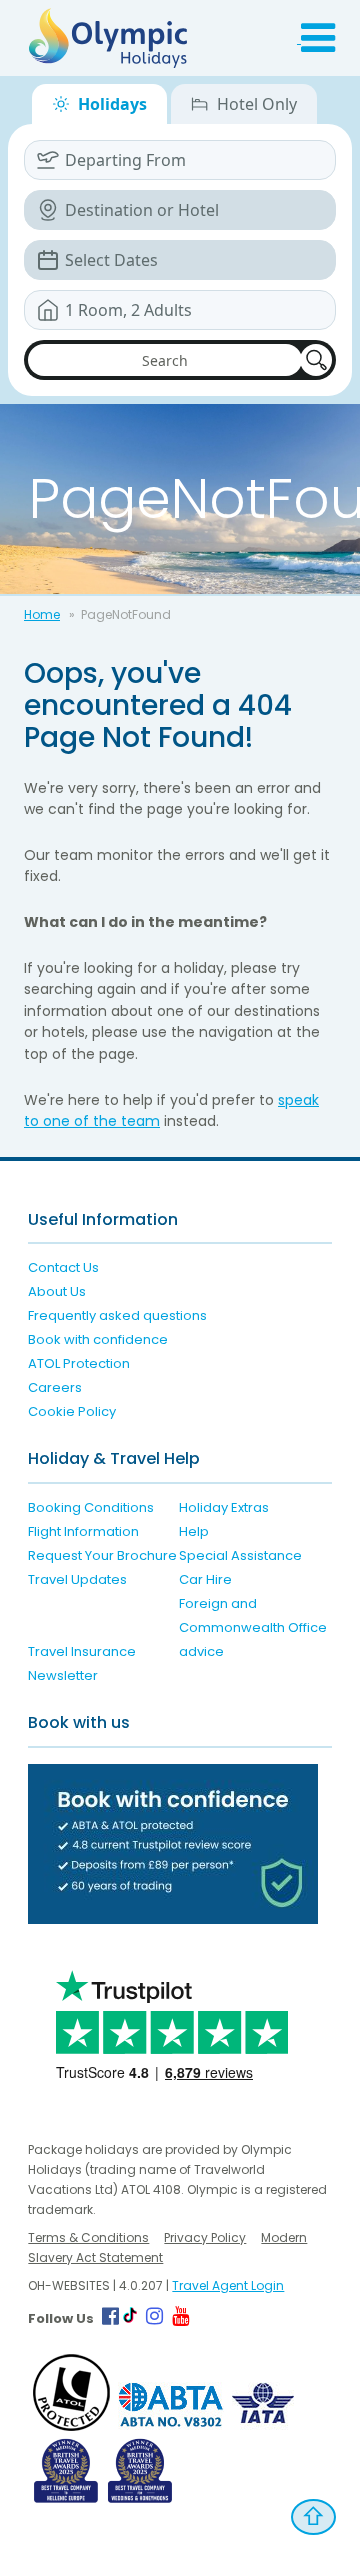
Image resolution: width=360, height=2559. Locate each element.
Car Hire (205, 1579)
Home (42, 614)
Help (194, 1531)
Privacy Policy (205, 2237)
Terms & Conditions (88, 2237)
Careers (55, 1387)
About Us (57, 1291)
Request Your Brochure (102, 1555)
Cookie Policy (72, 1411)
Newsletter (63, 1675)
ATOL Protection (79, 1363)
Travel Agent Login (228, 2285)
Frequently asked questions (117, 1315)
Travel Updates (77, 1579)
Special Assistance (240, 1555)
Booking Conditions (91, 1507)
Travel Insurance (82, 1651)
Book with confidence (98, 1339)
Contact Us (63, 1267)
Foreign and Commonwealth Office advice (253, 1627)
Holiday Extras (224, 1507)
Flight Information (83, 1531)
